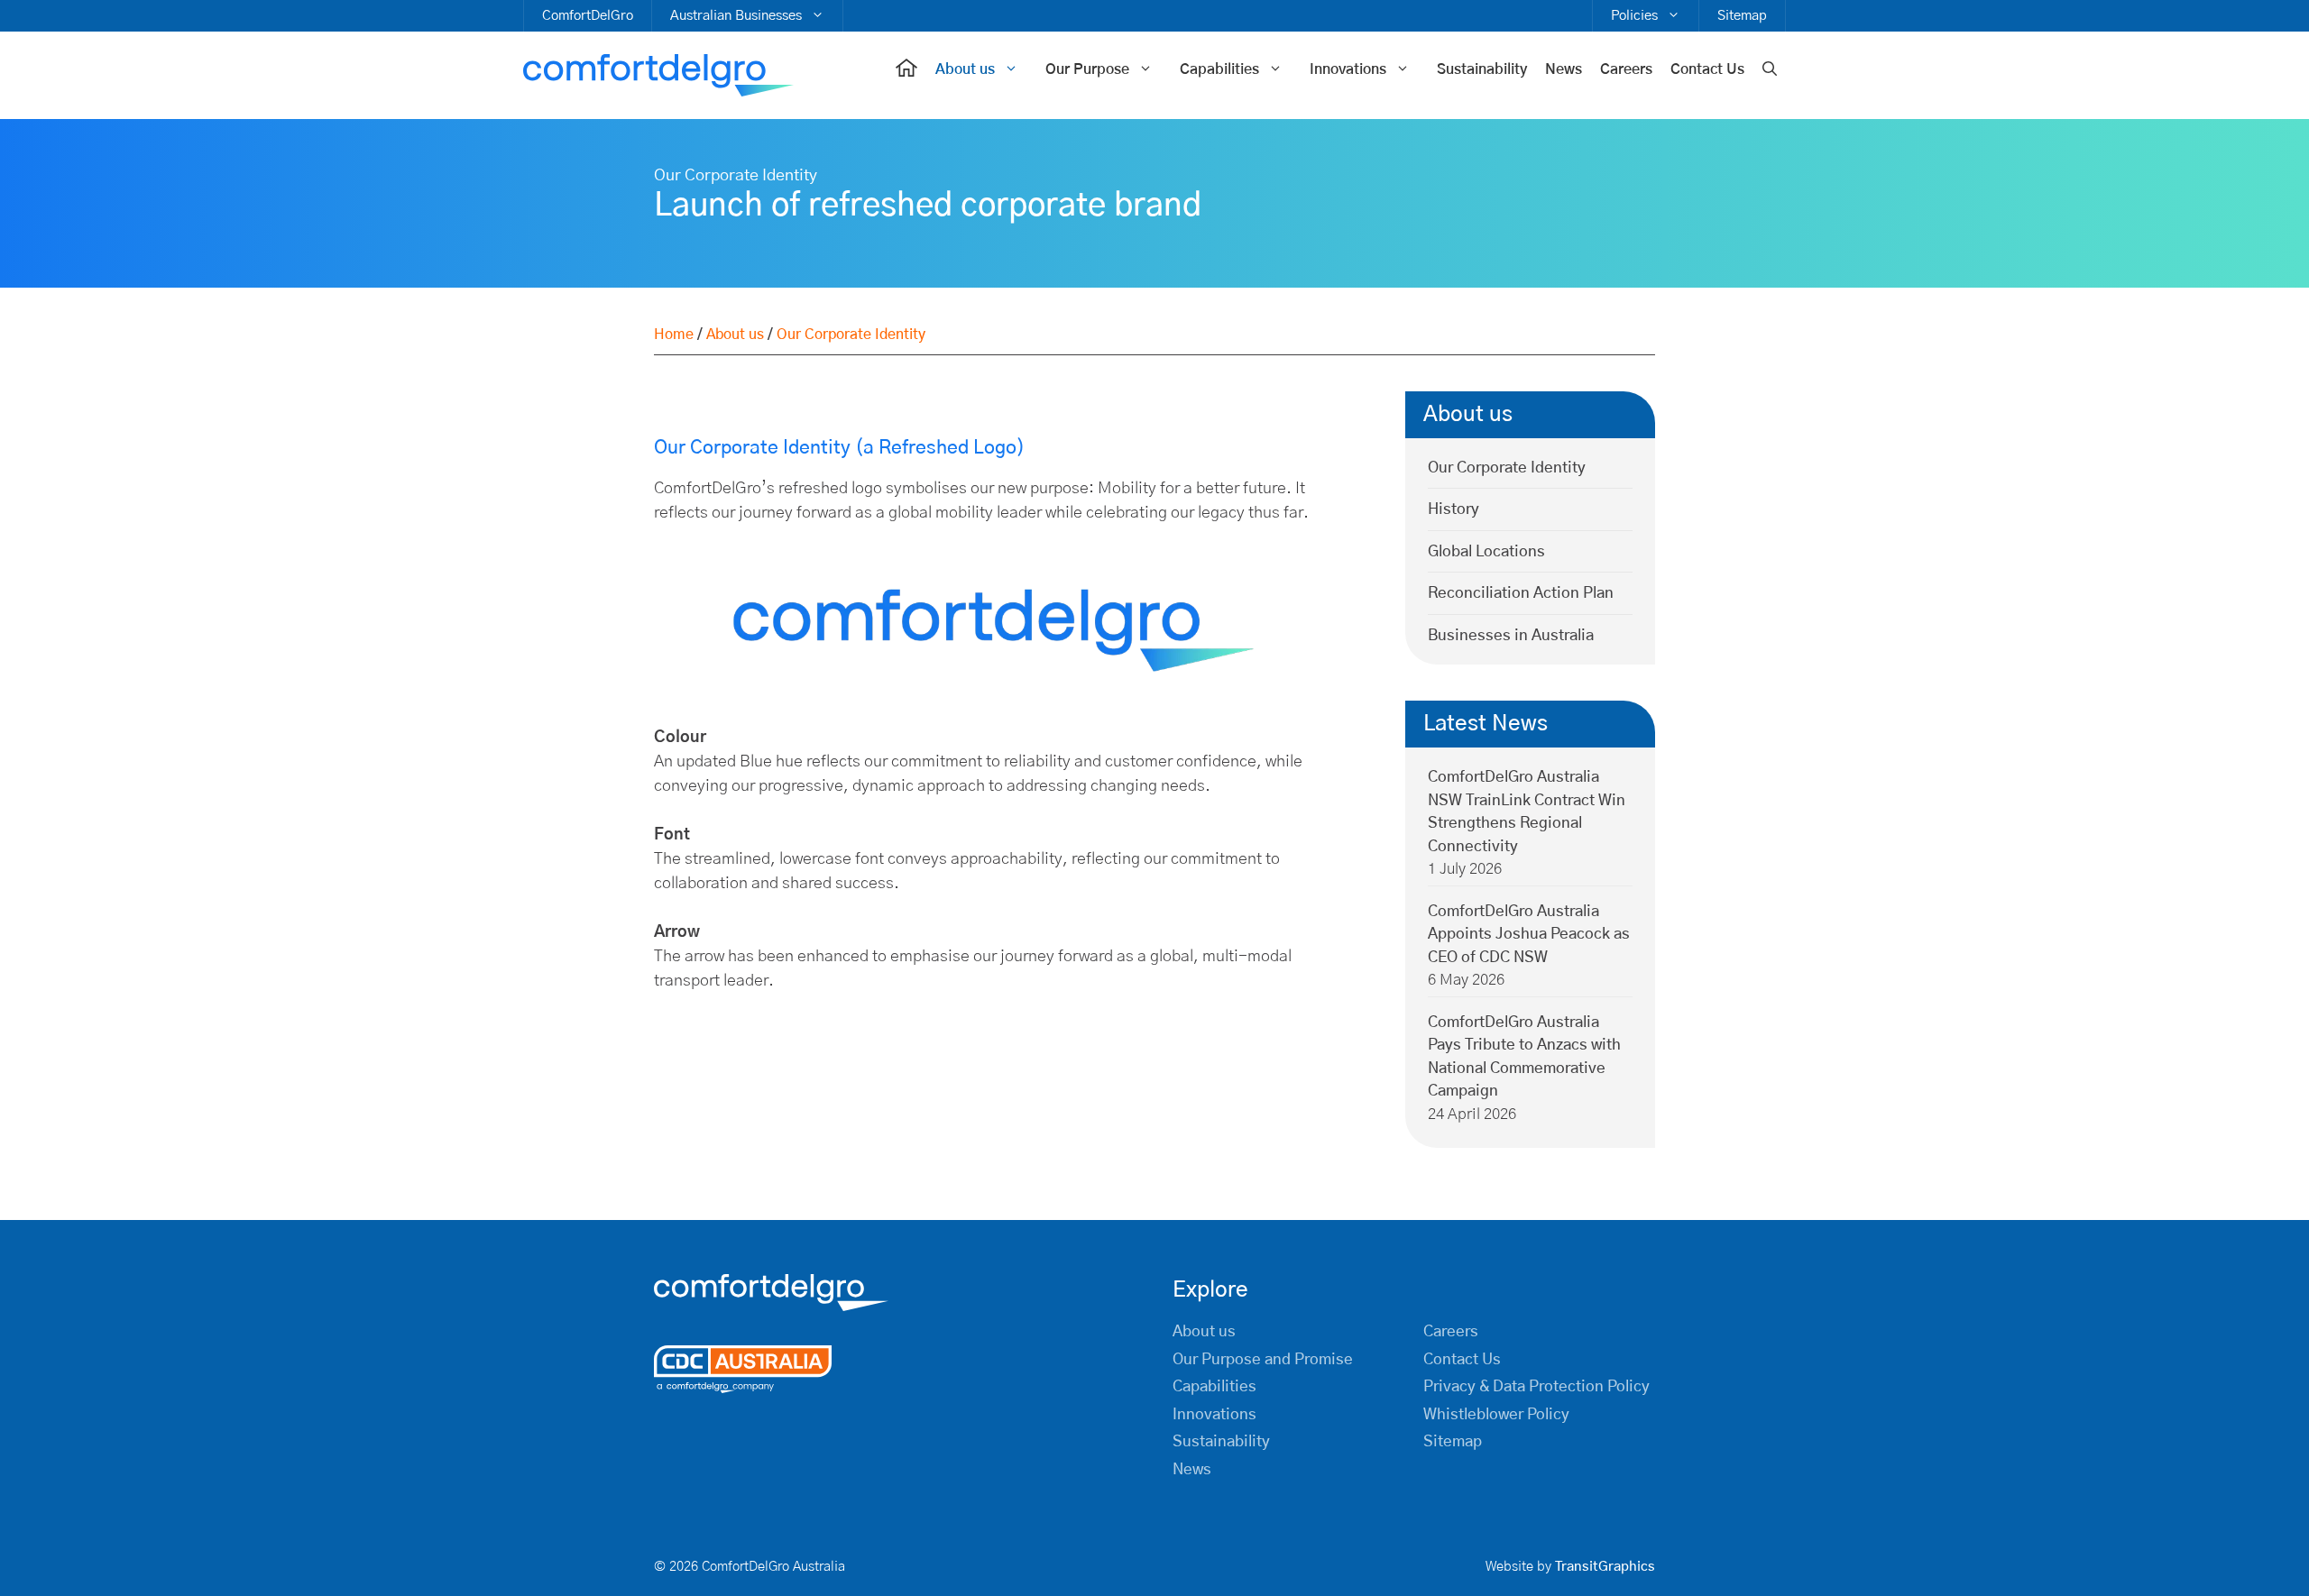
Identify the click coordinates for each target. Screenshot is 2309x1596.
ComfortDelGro (588, 16)
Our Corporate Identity (1507, 468)
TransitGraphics (1605, 1567)
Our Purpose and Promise (1263, 1359)
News (1564, 69)
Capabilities (1219, 69)
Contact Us (1707, 69)
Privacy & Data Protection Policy (1536, 1386)
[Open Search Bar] (1770, 70)
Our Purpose (1087, 69)
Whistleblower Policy (1496, 1414)
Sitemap (1742, 16)
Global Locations (1486, 551)
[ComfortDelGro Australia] (658, 76)
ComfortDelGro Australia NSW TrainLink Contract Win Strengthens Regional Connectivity (1527, 812)
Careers (1626, 69)
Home (674, 335)
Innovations (1348, 69)
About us (965, 69)
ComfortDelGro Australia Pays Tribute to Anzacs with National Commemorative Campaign (1524, 1057)
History (1453, 509)
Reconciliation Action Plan (1521, 593)
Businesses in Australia (1511, 635)
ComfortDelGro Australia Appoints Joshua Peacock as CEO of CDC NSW (1529, 934)
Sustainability (1482, 69)
